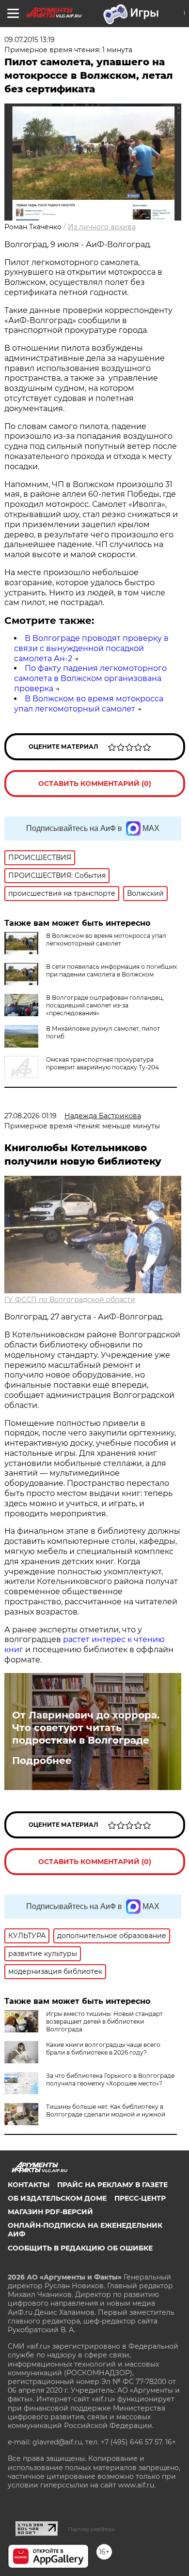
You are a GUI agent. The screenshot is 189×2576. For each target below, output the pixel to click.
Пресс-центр (140, 2198)
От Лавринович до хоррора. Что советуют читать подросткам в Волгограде (86, 1728)
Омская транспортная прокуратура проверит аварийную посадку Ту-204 (102, 1063)
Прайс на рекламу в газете (112, 2185)
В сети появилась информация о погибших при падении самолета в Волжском (111, 970)
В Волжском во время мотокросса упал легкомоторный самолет (89, 704)
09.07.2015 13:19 (30, 40)
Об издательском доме (57, 2198)
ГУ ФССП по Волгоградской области (70, 1300)
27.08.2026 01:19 (31, 1116)
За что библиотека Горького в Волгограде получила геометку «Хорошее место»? (110, 2080)
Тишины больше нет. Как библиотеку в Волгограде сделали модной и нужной (106, 2110)
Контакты (29, 2185)
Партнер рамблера (91, 2529)
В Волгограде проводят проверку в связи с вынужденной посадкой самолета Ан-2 (91, 648)
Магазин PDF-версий (50, 2212)
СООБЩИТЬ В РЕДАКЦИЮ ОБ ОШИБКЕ (80, 2248)
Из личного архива (102, 227)
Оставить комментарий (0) (95, 784)
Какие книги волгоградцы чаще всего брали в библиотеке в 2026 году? (103, 2049)
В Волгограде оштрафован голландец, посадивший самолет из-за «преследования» (105, 1005)
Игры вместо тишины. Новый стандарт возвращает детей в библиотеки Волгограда (104, 2021)
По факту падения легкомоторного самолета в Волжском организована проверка (90, 678)
